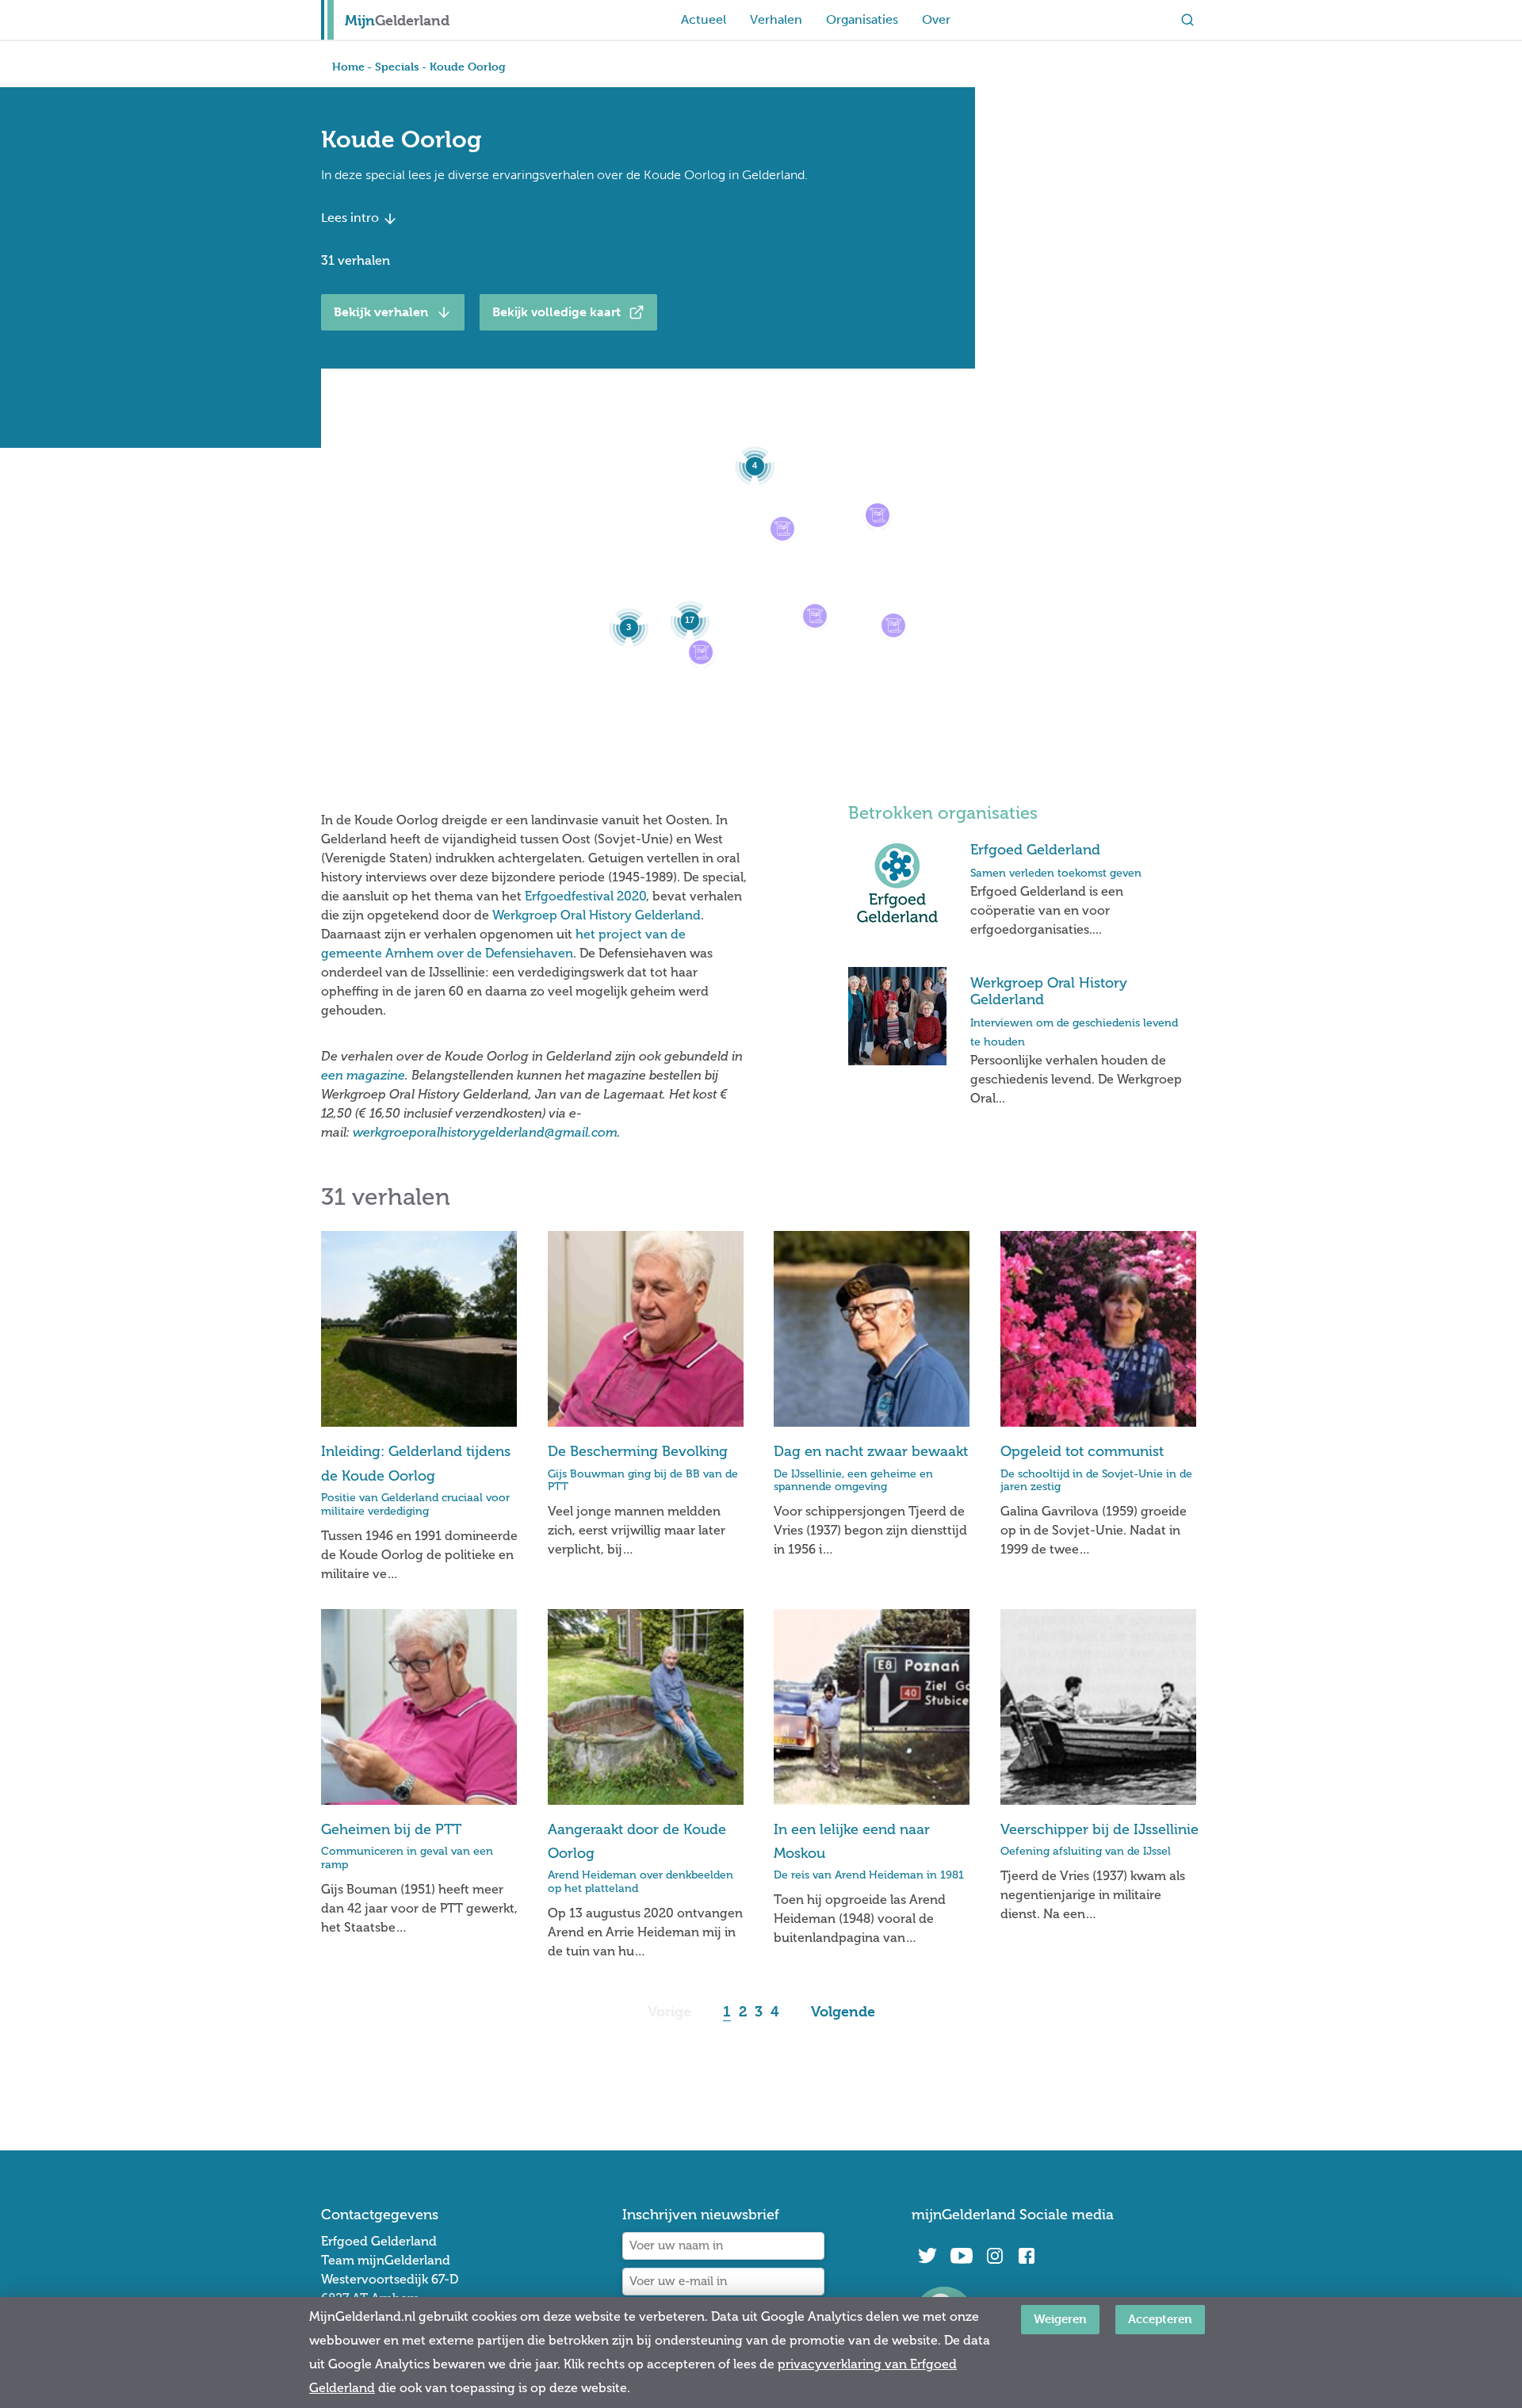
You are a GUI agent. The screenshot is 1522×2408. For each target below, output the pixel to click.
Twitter (927, 2256)
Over (936, 19)
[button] (893, 625)
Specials (397, 66)
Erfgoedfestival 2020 (585, 896)
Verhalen (776, 19)
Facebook (1027, 2256)
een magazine (363, 1075)
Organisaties (862, 19)
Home (348, 66)
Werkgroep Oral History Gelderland (597, 915)
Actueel (704, 19)
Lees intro (352, 218)
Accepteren (1160, 2319)
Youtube (961, 2256)
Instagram (995, 2256)
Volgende (843, 2011)
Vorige (669, 2011)
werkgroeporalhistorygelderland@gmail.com (485, 1132)
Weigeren (1060, 2319)
